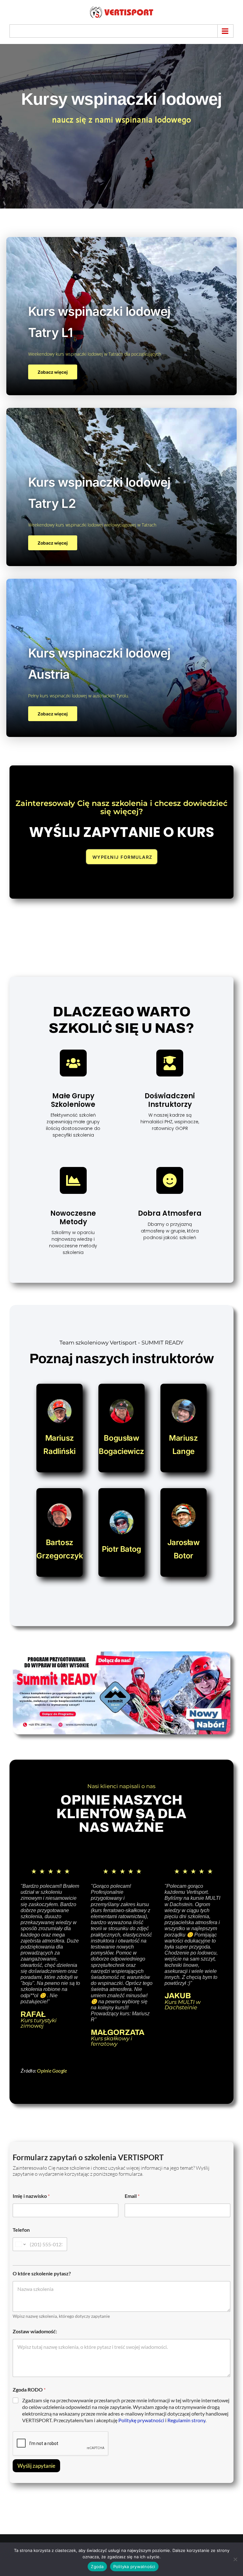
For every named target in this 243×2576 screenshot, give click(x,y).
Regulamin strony (186, 2420)
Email (132, 2196)
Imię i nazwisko (31, 2196)
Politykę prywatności (141, 2420)
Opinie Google (52, 2071)
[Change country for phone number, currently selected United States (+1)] (20, 2244)
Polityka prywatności (134, 2567)
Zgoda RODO (29, 2389)
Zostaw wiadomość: (35, 2331)
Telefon (21, 2230)
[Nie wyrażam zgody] (235, 2559)
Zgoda (97, 2567)
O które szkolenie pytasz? (42, 2273)
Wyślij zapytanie (36, 2466)
